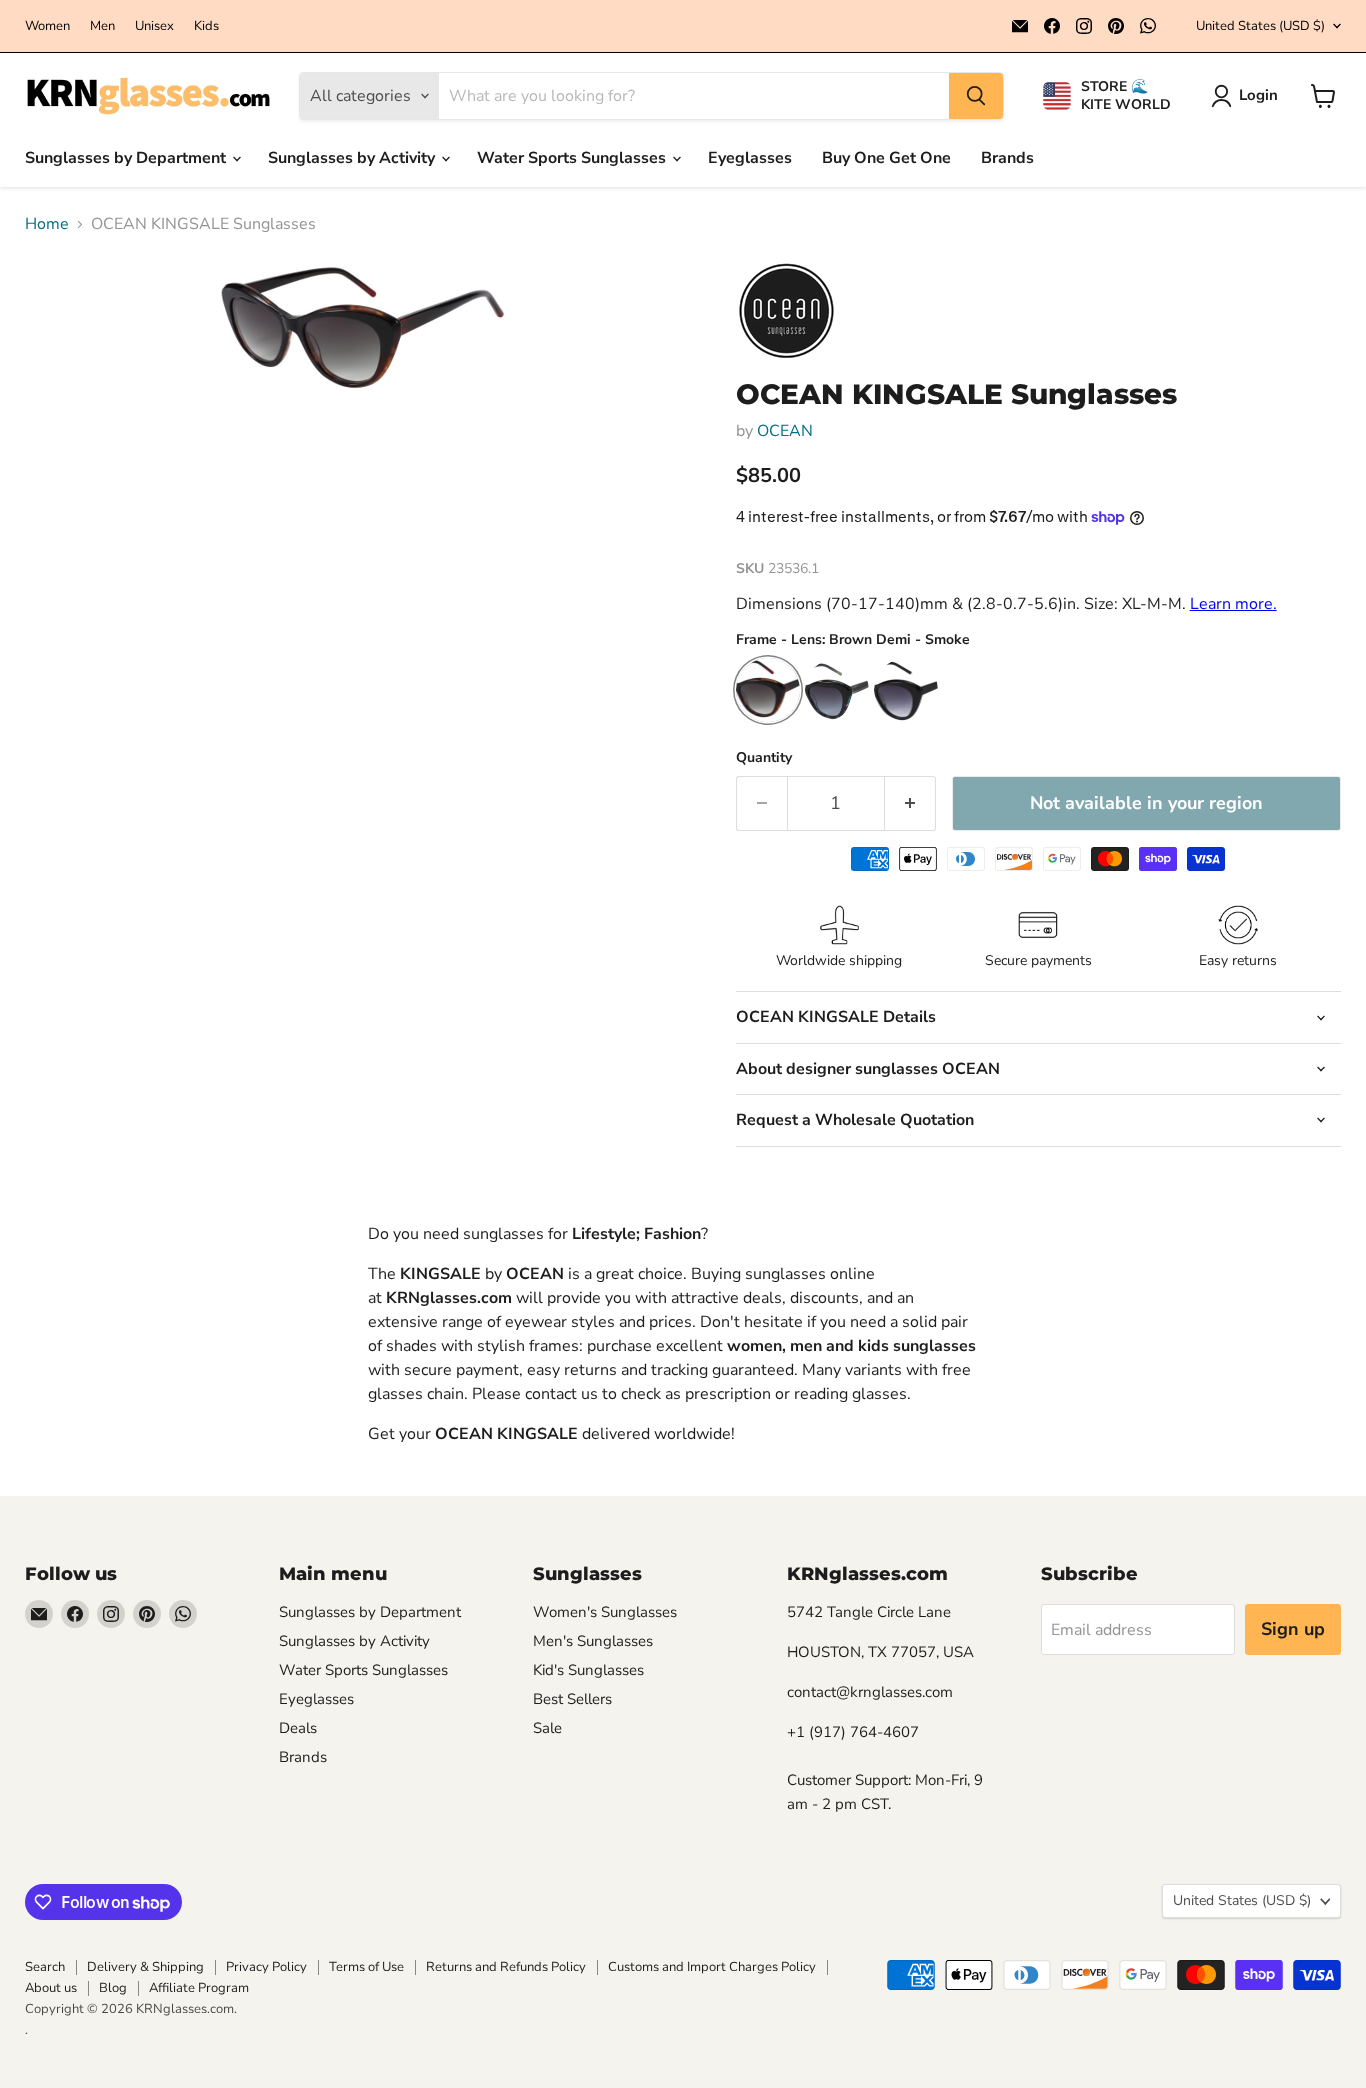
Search (45, 1967)
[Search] (976, 96)
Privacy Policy (266, 1967)
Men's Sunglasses (593, 1641)
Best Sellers (572, 1699)
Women (47, 26)
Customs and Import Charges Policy (712, 1967)
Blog (113, 1988)
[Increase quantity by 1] (910, 803)
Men (102, 26)
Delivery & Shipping (145, 1967)
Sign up (1293, 1629)
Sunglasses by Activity (353, 158)
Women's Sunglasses (605, 1612)
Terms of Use (366, 1967)
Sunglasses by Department (127, 158)
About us (51, 1988)
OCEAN (785, 431)
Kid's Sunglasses (588, 1670)
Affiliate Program (199, 1988)
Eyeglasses (750, 158)
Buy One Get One (886, 158)
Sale (547, 1728)
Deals (298, 1728)
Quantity (764, 758)
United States (1260, 26)
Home (47, 224)
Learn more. (1233, 604)
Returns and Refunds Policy (506, 1967)
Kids (206, 26)
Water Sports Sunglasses (573, 158)
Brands (1007, 158)
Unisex (154, 26)
